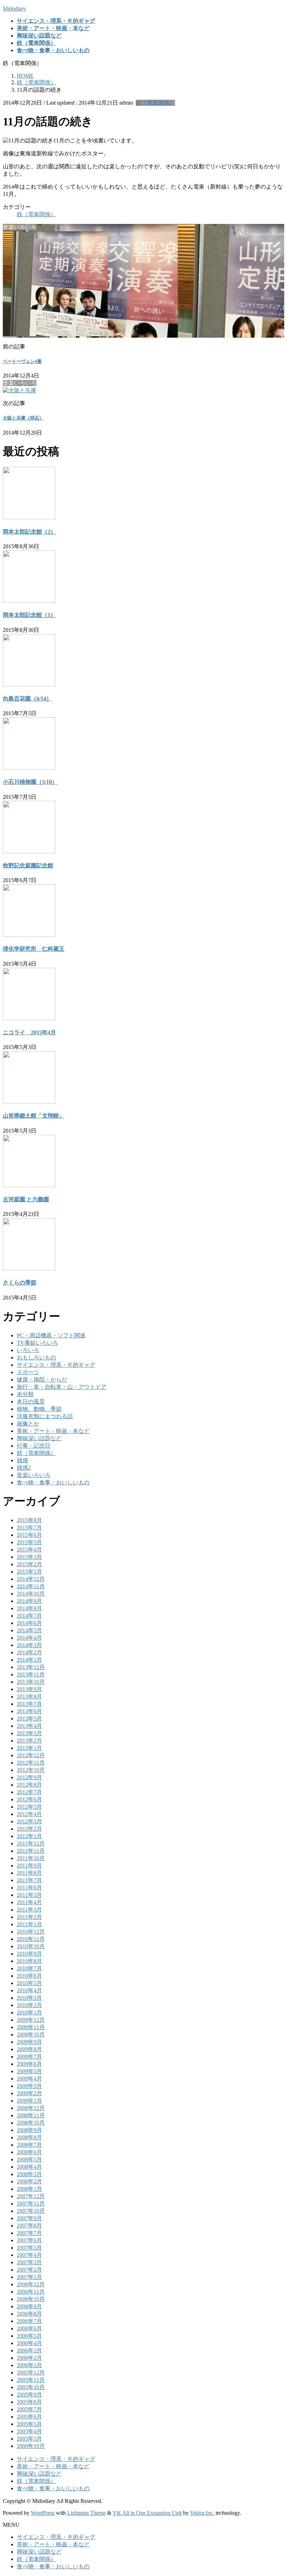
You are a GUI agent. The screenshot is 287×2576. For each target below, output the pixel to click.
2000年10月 (31, 2446)
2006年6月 (29, 2328)
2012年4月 (29, 1814)
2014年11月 (31, 1586)
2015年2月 (29, 1564)
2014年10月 (31, 1594)
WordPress (43, 2513)
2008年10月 (31, 2123)
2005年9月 (29, 2395)
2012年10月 (31, 1770)
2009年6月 (29, 2064)
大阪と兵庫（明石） (23, 418)
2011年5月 (29, 1895)
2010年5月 (29, 1983)
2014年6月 (29, 1623)
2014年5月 (29, 1630)
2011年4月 (29, 1902)
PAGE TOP (274, 2491)
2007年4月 (29, 2255)
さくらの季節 (20, 1283)
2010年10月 (31, 1946)
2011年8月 (29, 1873)
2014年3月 (29, 1645)
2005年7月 (29, 2409)
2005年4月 (29, 2431)
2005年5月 (29, 2424)
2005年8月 (29, 2402)
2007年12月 (31, 2196)
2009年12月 (31, 2020)
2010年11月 (31, 1939)
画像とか (28, 1424)
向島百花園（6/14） (27, 699)
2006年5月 (29, 2336)
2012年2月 (29, 1829)
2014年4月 (29, 1638)
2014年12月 (31, 1579)
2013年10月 (31, 1682)
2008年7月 (29, 2145)
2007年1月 (29, 2277)
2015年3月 (29, 1557)
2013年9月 (29, 1689)
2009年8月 (29, 2049)
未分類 (25, 1394)
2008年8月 (29, 2137)
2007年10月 (31, 2211)
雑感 (22, 1460)
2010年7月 (29, 1968)
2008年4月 (29, 2167)
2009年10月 (31, 2035)
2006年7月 (29, 2321)
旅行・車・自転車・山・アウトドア (62, 1387)
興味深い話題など (39, 1438)
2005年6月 (29, 2417)
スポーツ (28, 1372)
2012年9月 (29, 1777)
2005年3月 (29, 2439)
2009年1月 (29, 2101)
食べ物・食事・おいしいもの (53, 1482)
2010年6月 (29, 1976)
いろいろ (28, 1350)
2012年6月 (29, 1799)
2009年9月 (29, 2042)
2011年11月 (31, 1851)
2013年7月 (29, 1704)
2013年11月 (31, 1674)
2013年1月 (29, 1748)
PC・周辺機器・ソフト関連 (51, 1335)
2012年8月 (29, 1785)
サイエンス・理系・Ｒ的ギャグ (56, 1365)
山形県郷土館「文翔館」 (34, 1116)
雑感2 (24, 1468)
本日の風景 (31, 1402)
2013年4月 (29, 1726)
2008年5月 (29, 2159)
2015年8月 (29, 1520)
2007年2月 (29, 2270)
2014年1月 (29, 1660)
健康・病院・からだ (42, 1380)
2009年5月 (29, 2071)
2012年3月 (29, 1821)
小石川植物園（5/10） (30, 782)
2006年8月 (29, 2314)
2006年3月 (29, 2350)
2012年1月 (29, 1836)
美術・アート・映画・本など (53, 1431)
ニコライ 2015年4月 (29, 1032)
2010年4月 (29, 1990)
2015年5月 (29, 1542)
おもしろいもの (36, 1357)
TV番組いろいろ (37, 1343)
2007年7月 (29, 2233)
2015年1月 (29, 1572)
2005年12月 (31, 2373)
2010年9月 (29, 1954)
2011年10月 (31, 1858)
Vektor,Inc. (202, 2513)
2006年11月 (31, 2292)
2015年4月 (29, 1550)
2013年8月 (29, 1697)
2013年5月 (29, 1719)
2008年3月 (29, 2174)
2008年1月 (29, 2189)
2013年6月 (29, 1711)
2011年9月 (29, 1866)
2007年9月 (29, 2218)
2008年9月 (29, 2130)
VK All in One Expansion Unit (147, 2513)
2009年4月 (29, 2079)
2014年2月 (29, 1652)
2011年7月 (29, 1880)
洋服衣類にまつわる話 (45, 1416)
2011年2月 (29, 1917)
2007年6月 (29, 2240)
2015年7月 (29, 1528)
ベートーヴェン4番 (22, 361)
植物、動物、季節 (39, 1409)
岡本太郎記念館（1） (29, 615)
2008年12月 (31, 2108)
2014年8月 (29, 1608)
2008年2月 (29, 2181)
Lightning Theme (86, 2513)
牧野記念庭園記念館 (28, 865)
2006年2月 (29, 2358)
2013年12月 (31, 1667)
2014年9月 (29, 1601)
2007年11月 (31, 2204)
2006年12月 (31, 2284)
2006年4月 (29, 2343)
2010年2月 (29, 2005)
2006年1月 (29, 2365)
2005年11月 (31, 2380)
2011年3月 (29, 1910)
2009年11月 (31, 2027)
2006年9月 (29, 2306)
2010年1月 (29, 2012)
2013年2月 (29, 1741)
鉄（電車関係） (155, 103)
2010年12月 (31, 1932)
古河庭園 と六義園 (26, 1199)
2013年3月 (29, 1733)
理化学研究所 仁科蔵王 (34, 949)
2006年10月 (31, 2299)
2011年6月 (29, 1888)
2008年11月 (31, 2115)
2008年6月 (29, 2152)
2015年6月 (29, 1535)
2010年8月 (29, 1961)
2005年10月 (31, 2387)
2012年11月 (31, 1763)
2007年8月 (29, 2226)
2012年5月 (29, 1807)
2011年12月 (31, 1843)
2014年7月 (29, 1616)
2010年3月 (29, 1998)
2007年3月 (29, 2262)
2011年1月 (29, 1924)
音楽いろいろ (34, 1475)
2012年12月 (31, 1755)
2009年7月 (29, 2057)
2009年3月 (29, 2086)
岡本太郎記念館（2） (29, 532)
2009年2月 (29, 2093)
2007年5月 (29, 2248)
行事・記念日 (34, 1446)
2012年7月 (29, 1792)
